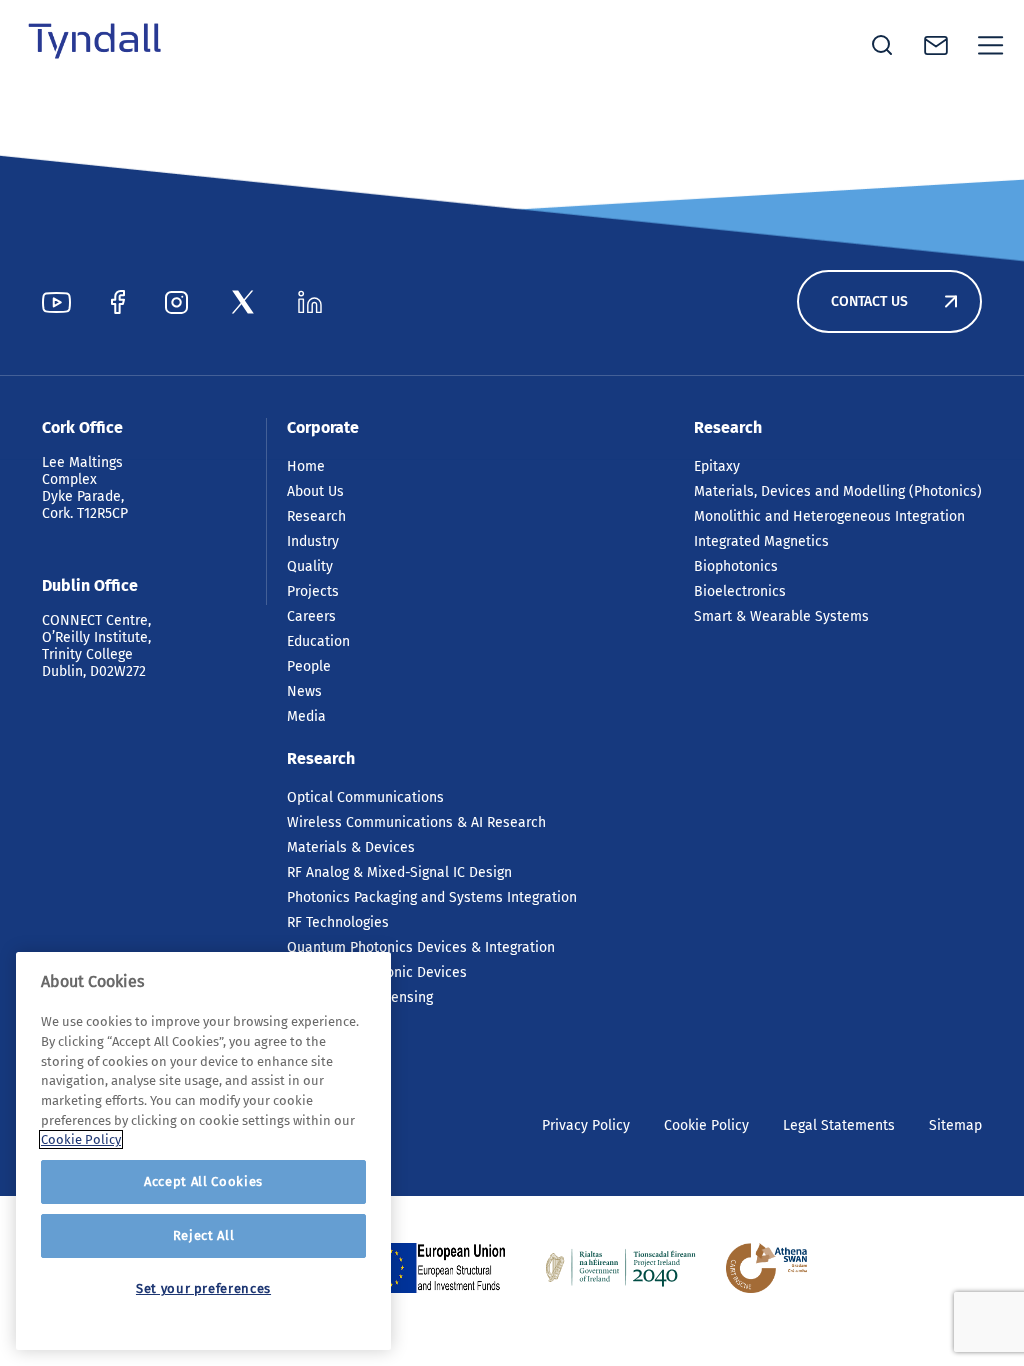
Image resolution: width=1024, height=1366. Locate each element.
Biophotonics (736, 566)
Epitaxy (717, 466)
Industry (313, 541)
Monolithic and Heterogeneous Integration (829, 516)
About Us (315, 491)
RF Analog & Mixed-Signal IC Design (399, 872)
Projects (313, 591)
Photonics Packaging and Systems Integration (432, 897)
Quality (310, 566)
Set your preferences (203, 1288)
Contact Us (869, 301)
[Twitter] (243, 302)
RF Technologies (338, 922)
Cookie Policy (706, 1125)
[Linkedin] (310, 302)
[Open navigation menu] (991, 45)
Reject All (204, 1235)
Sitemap (955, 1125)
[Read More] (441, 1268)
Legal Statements (839, 1125)
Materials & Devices (351, 847)
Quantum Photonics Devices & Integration (421, 947)
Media (306, 716)
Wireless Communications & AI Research (416, 822)
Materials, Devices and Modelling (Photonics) (838, 491)
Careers (311, 616)
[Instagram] (176, 302)
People (309, 666)
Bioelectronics (740, 591)
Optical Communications (365, 797)
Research (316, 516)
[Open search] (882, 45)
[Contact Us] (936, 45)
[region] (203, 1151)
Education (318, 641)
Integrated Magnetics (761, 541)
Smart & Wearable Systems (781, 616)
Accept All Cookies (203, 1181)
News (304, 691)
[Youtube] (56, 302)
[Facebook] (118, 302)
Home (306, 466)
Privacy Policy (586, 1125)
